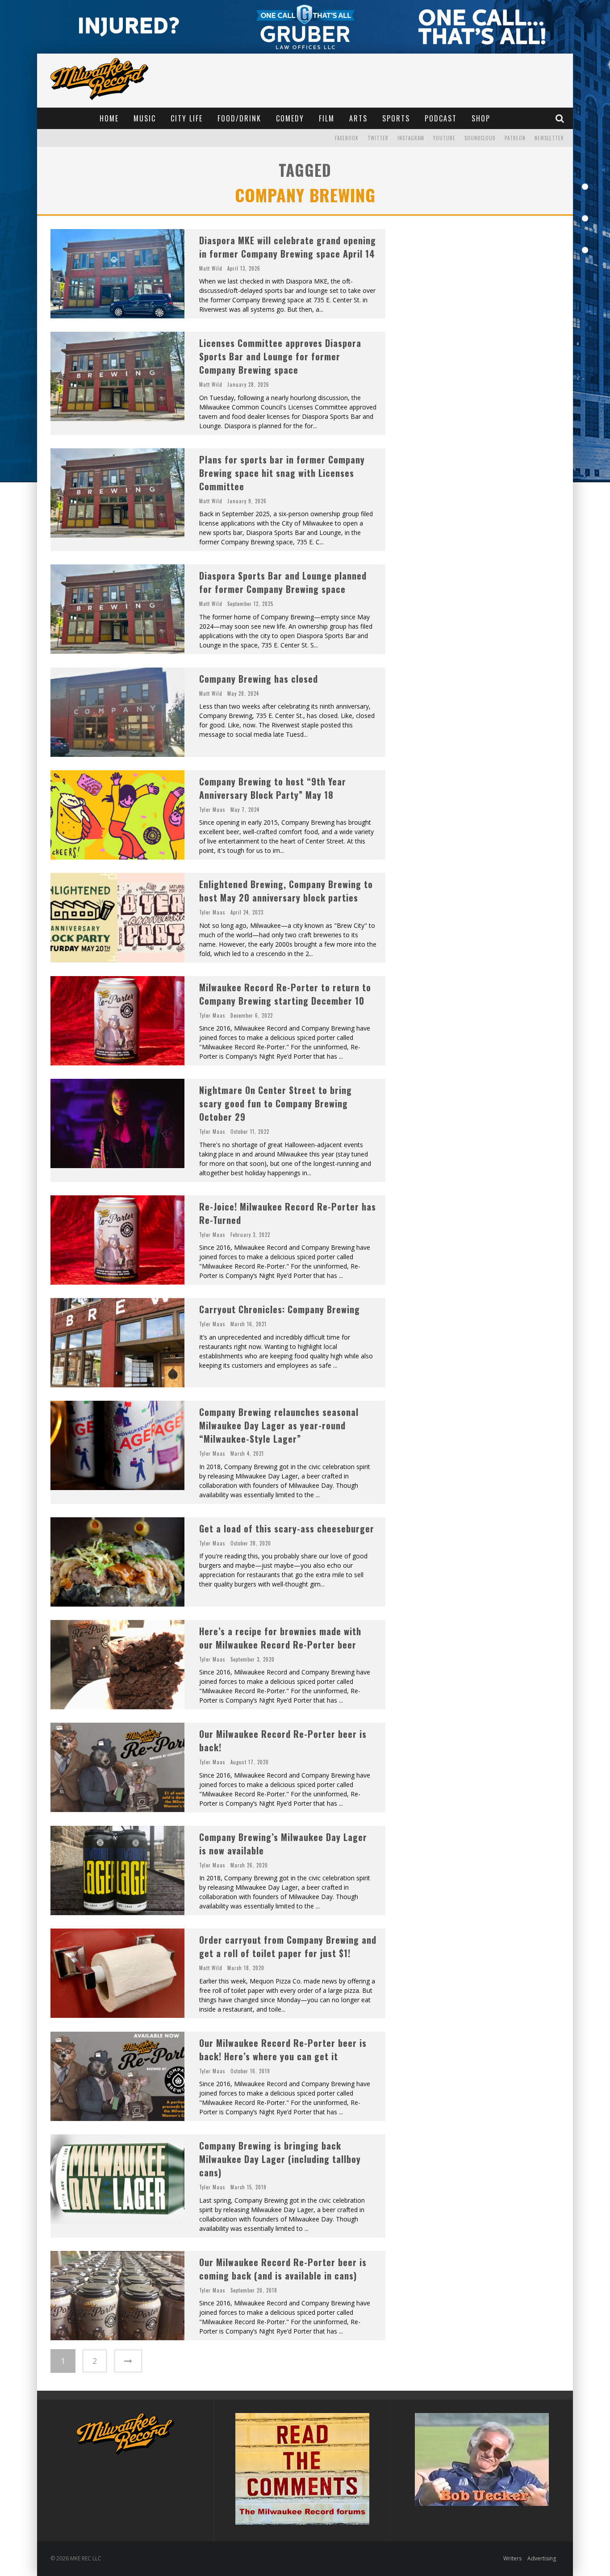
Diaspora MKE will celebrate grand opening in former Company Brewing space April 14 (288, 247)
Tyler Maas (212, 810)
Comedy (290, 118)
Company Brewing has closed (259, 679)
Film (327, 118)
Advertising (542, 2558)
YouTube (444, 138)
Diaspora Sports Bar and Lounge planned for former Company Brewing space (283, 582)
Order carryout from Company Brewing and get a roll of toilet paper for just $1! (288, 1946)
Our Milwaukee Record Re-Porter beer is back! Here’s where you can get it (283, 2050)
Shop (481, 118)
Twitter (378, 138)
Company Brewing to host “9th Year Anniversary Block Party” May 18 (273, 788)
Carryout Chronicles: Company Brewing (280, 1309)
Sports (396, 118)
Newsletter (549, 138)
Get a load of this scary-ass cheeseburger (287, 1528)
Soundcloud (480, 138)
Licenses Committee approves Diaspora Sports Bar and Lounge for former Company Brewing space (280, 356)
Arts (358, 118)
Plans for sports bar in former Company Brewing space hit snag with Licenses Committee (282, 473)
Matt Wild (211, 268)
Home (109, 118)
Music (145, 118)
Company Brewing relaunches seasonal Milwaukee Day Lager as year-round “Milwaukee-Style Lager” (279, 1425)
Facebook (347, 138)
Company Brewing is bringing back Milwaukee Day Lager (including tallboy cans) (280, 2159)
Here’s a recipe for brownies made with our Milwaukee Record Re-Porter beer (280, 1638)
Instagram (411, 138)
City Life (187, 118)
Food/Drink (239, 118)
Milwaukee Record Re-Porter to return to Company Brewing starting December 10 (285, 994)
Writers (512, 2558)
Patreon (515, 138)
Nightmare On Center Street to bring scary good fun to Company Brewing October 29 (276, 1103)
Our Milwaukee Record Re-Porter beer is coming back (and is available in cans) (283, 2269)
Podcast (441, 118)
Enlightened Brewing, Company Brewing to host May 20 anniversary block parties (286, 891)
